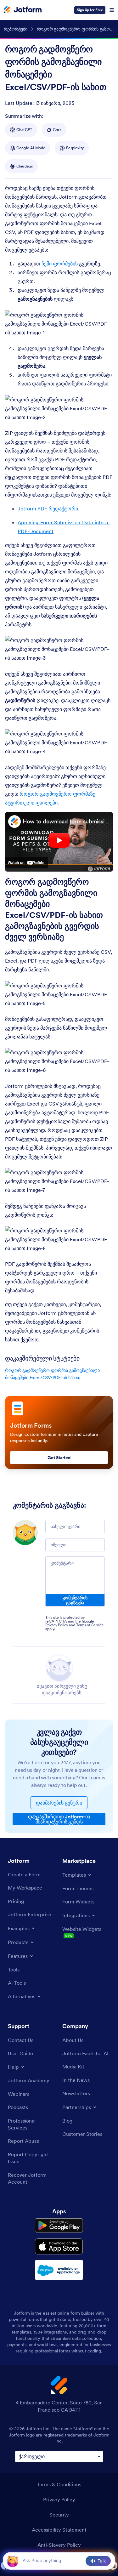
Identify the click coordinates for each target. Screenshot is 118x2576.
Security (59, 2515)
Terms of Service (90, 1625)
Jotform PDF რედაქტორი (48, 509)
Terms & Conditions (59, 2484)
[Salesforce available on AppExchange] (59, 2270)
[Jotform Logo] (23, 10)
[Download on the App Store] (59, 2246)
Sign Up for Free (90, 10)
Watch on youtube (26, 862)
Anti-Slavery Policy (59, 2545)
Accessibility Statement (59, 2530)
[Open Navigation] (112, 10)
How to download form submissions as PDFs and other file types (66, 821)
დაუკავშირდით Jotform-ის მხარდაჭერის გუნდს (59, 1819)
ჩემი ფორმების (60, 264)
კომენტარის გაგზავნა (75, 1600)
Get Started (59, 1458)
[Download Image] (104, 327)
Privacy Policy (57, 1625)
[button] (12, 2561)
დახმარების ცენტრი (59, 1803)
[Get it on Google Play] (59, 2226)
